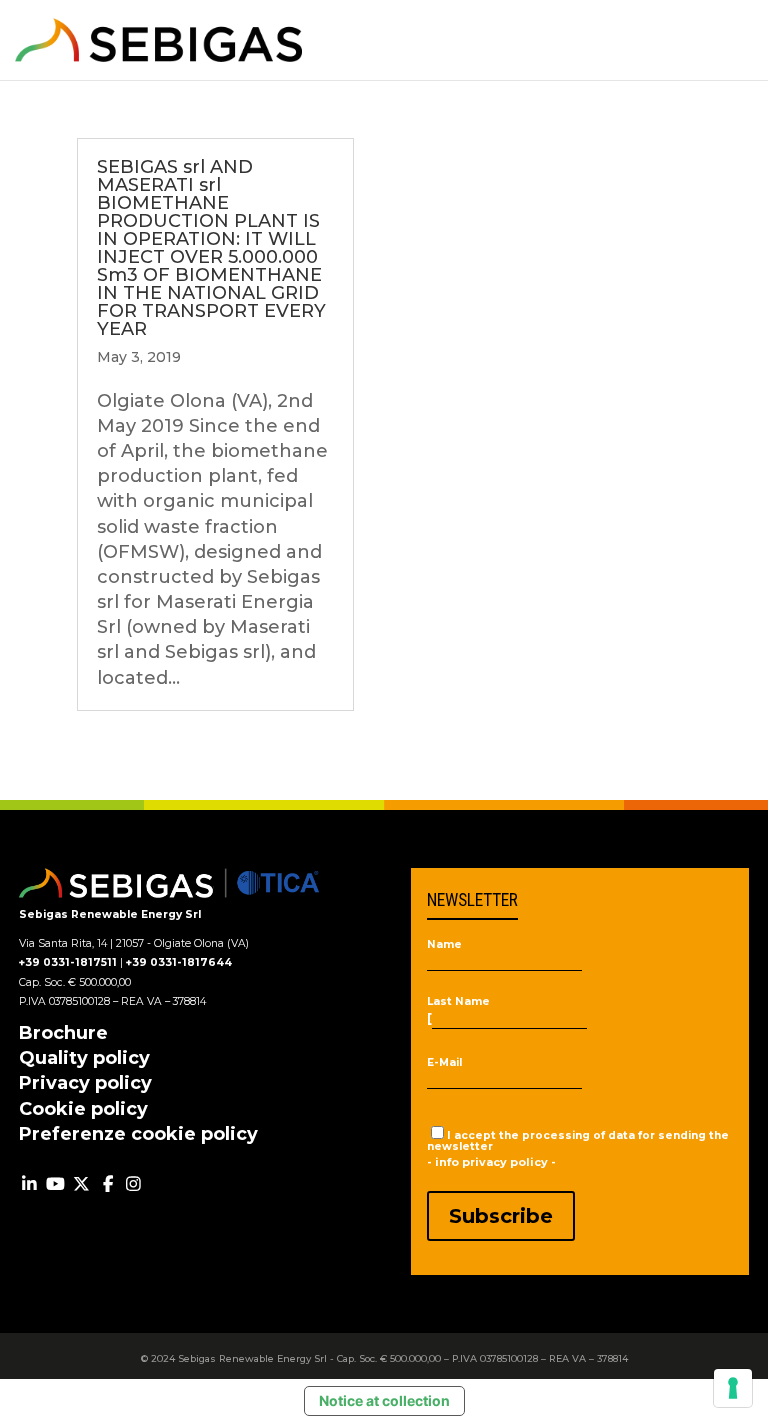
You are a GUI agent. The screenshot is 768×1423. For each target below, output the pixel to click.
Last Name (458, 1002)
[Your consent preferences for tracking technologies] (733, 1388)
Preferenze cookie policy (138, 1134)
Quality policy (84, 1058)
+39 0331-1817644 (179, 962)
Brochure (63, 1033)
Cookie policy (83, 1109)
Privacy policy (85, 1083)
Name (444, 945)
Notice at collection (384, 1400)
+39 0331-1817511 (68, 962)
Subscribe (501, 1216)
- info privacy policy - (491, 1162)
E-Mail (444, 1063)
